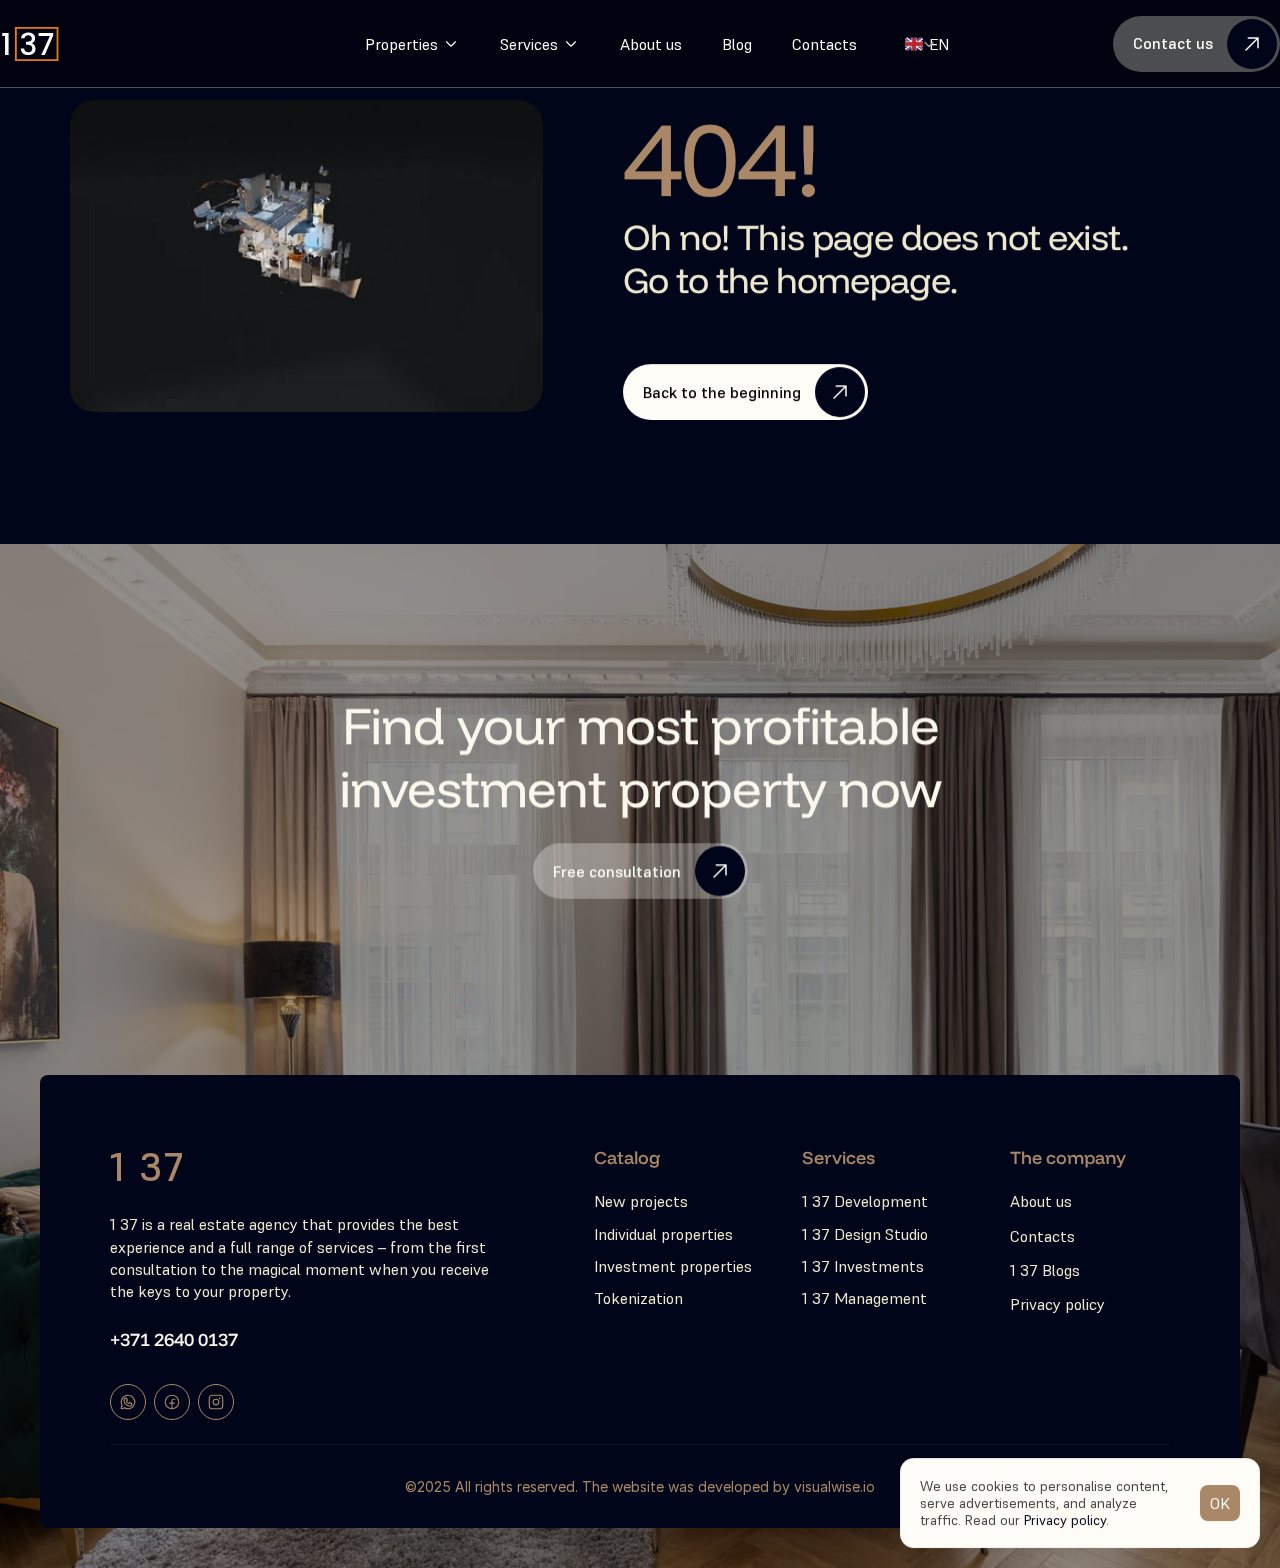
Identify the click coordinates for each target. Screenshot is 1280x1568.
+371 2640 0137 (174, 1338)
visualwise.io (834, 1486)
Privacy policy (1065, 1519)
